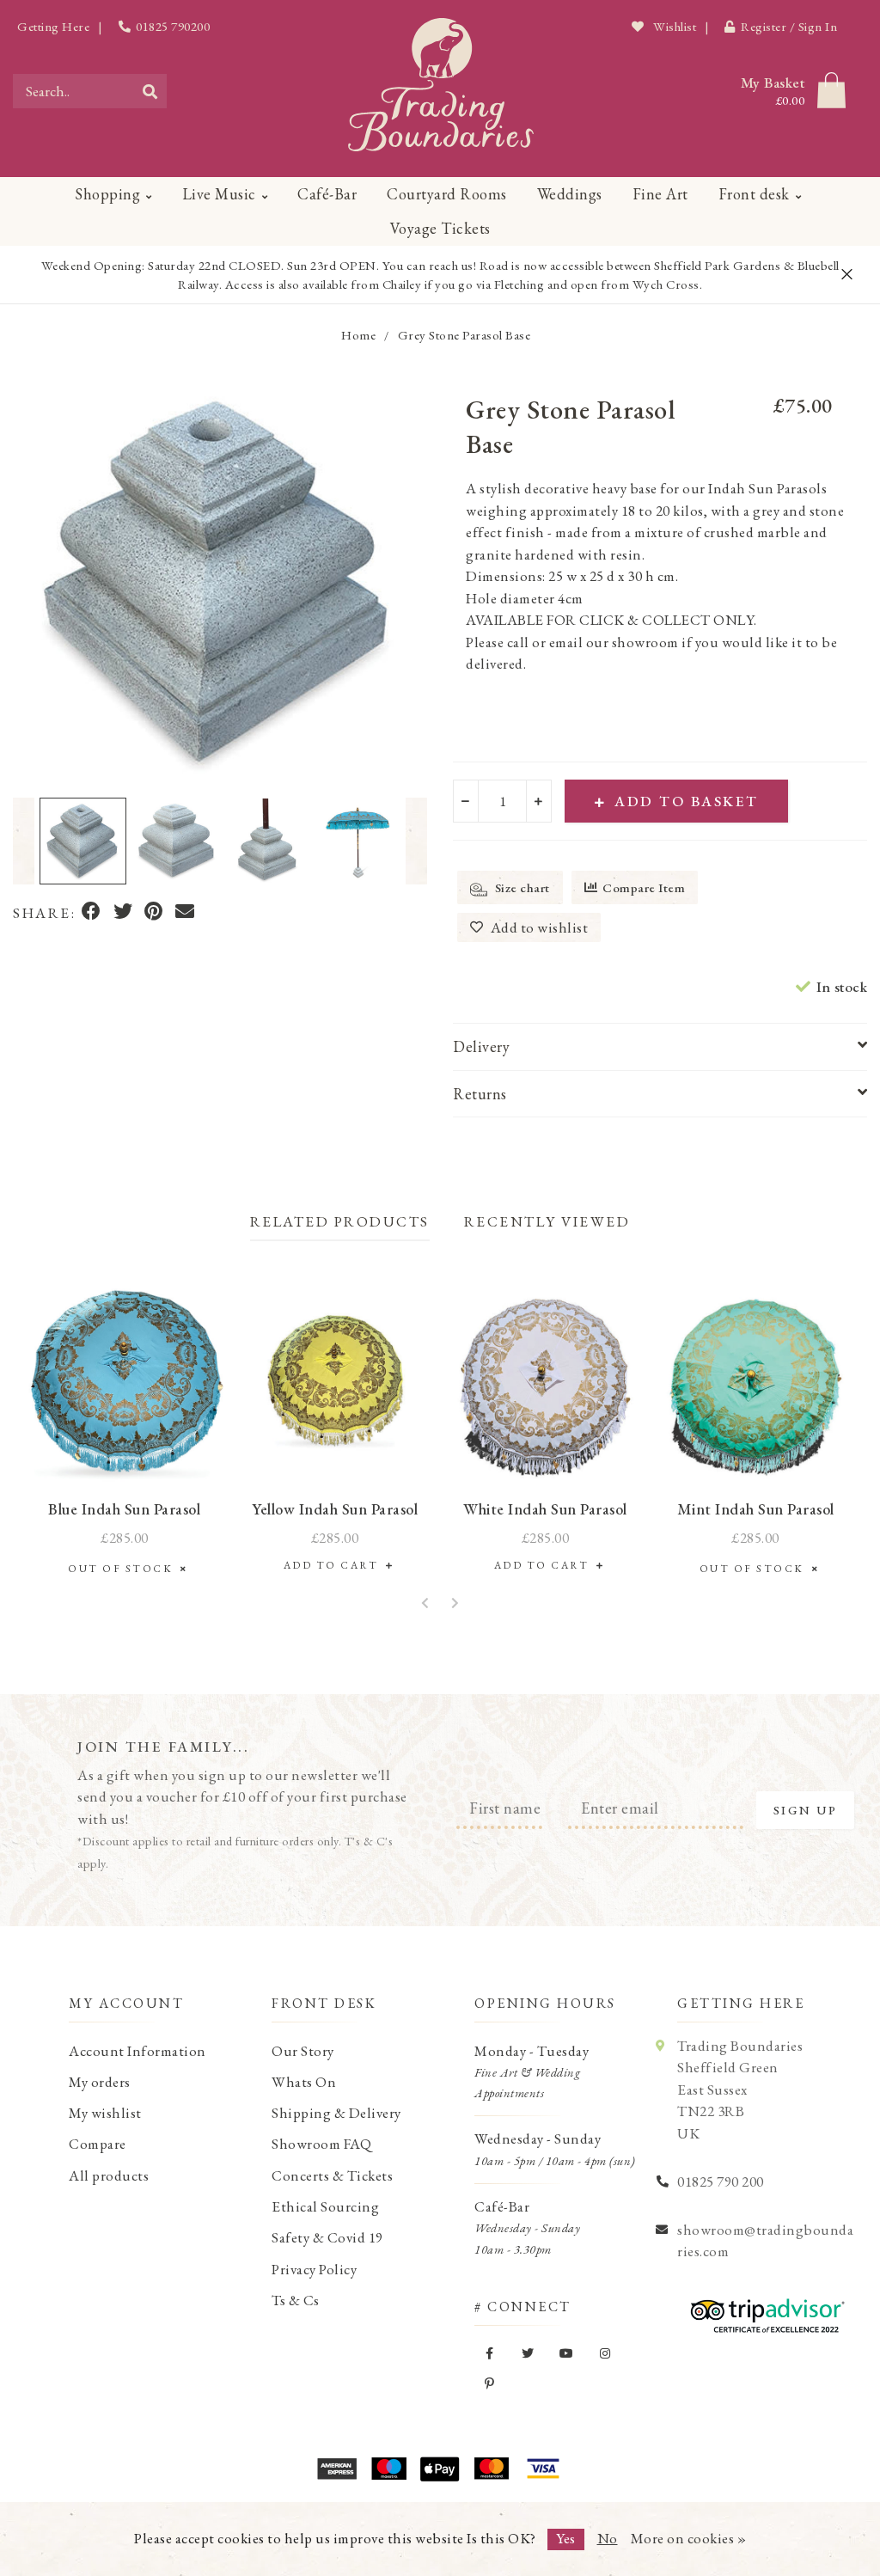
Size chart (521, 887)
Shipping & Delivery (336, 2113)
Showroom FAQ (321, 2144)
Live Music (219, 194)
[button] (24, 841)
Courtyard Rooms (447, 194)
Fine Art (660, 194)
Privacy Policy (314, 2269)
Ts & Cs (296, 2300)
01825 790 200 (721, 2181)
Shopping (107, 194)
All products (109, 2175)
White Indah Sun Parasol (545, 1509)
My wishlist (105, 2113)
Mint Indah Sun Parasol (756, 1509)
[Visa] (543, 2469)
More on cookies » (689, 2538)
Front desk (754, 194)
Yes (566, 2538)
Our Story (303, 2051)
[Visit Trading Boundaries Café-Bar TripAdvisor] (763, 2310)
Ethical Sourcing (325, 2206)
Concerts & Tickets (332, 2175)
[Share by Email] (185, 912)
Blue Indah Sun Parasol (124, 1509)
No (608, 2538)
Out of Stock (124, 1569)
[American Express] (337, 2469)
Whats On (304, 2082)
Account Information (137, 2051)
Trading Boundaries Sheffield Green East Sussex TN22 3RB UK (740, 2090)
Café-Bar (327, 194)
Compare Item (644, 887)
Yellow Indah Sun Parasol (335, 1509)
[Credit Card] (388, 2469)
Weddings (570, 194)
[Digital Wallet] (440, 2469)
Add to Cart (335, 1565)
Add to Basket (687, 801)
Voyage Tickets (440, 228)
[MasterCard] (492, 2469)
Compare (98, 2144)
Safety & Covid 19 (327, 2237)
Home (358, 335)
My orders (100, 2082)
